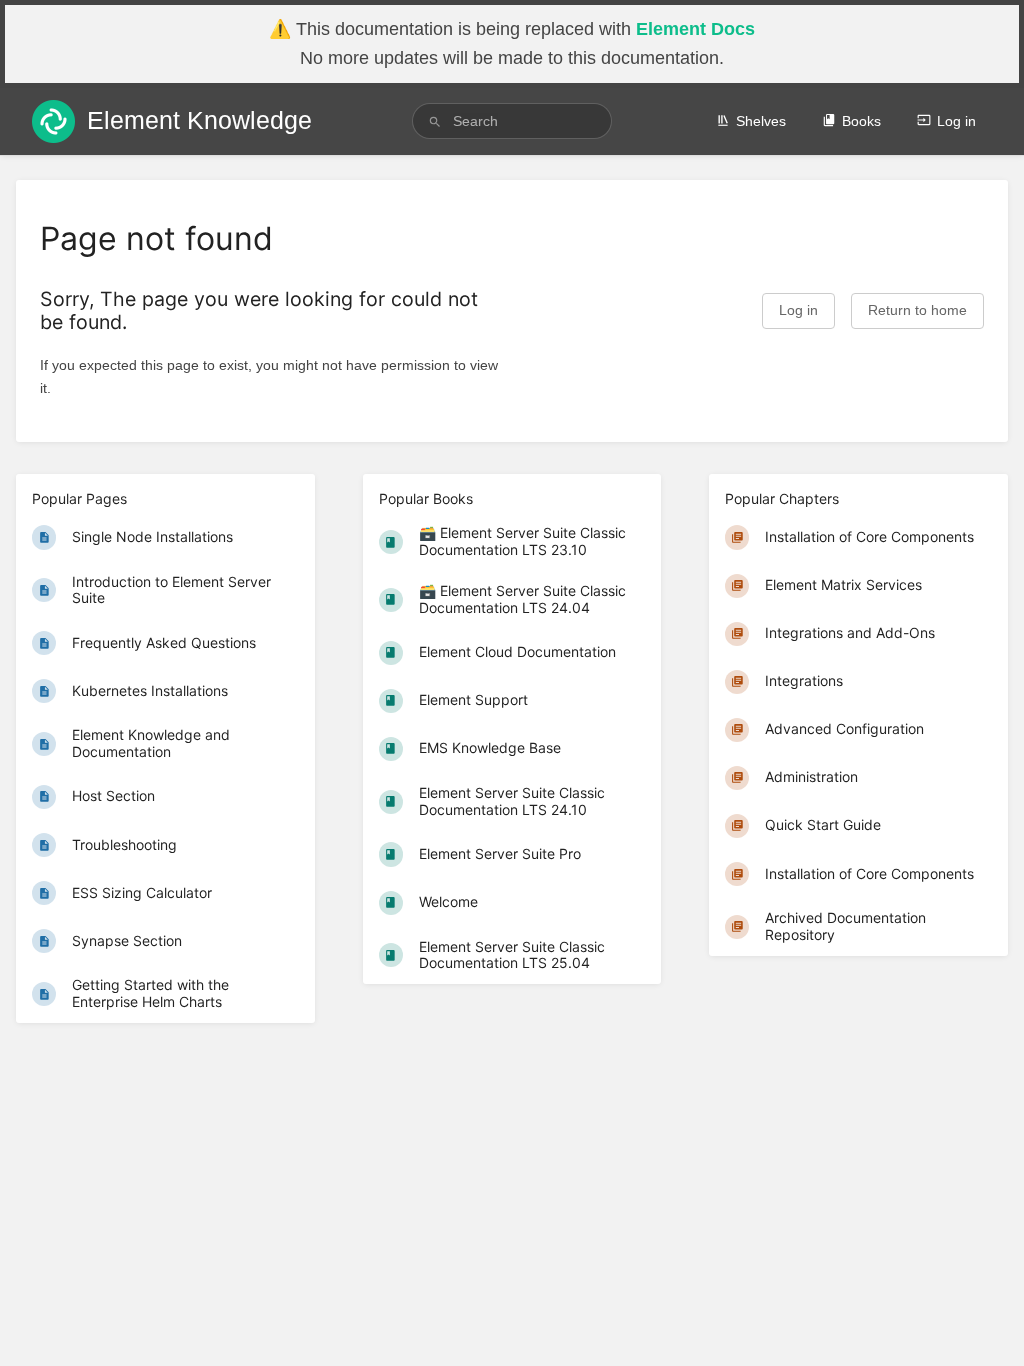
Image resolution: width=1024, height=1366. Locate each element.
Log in (956, 121)
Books (861, 121)
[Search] (435, 121)
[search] (512, 121)
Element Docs (695, 29)
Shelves (761, 121)
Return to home (917, 310)
